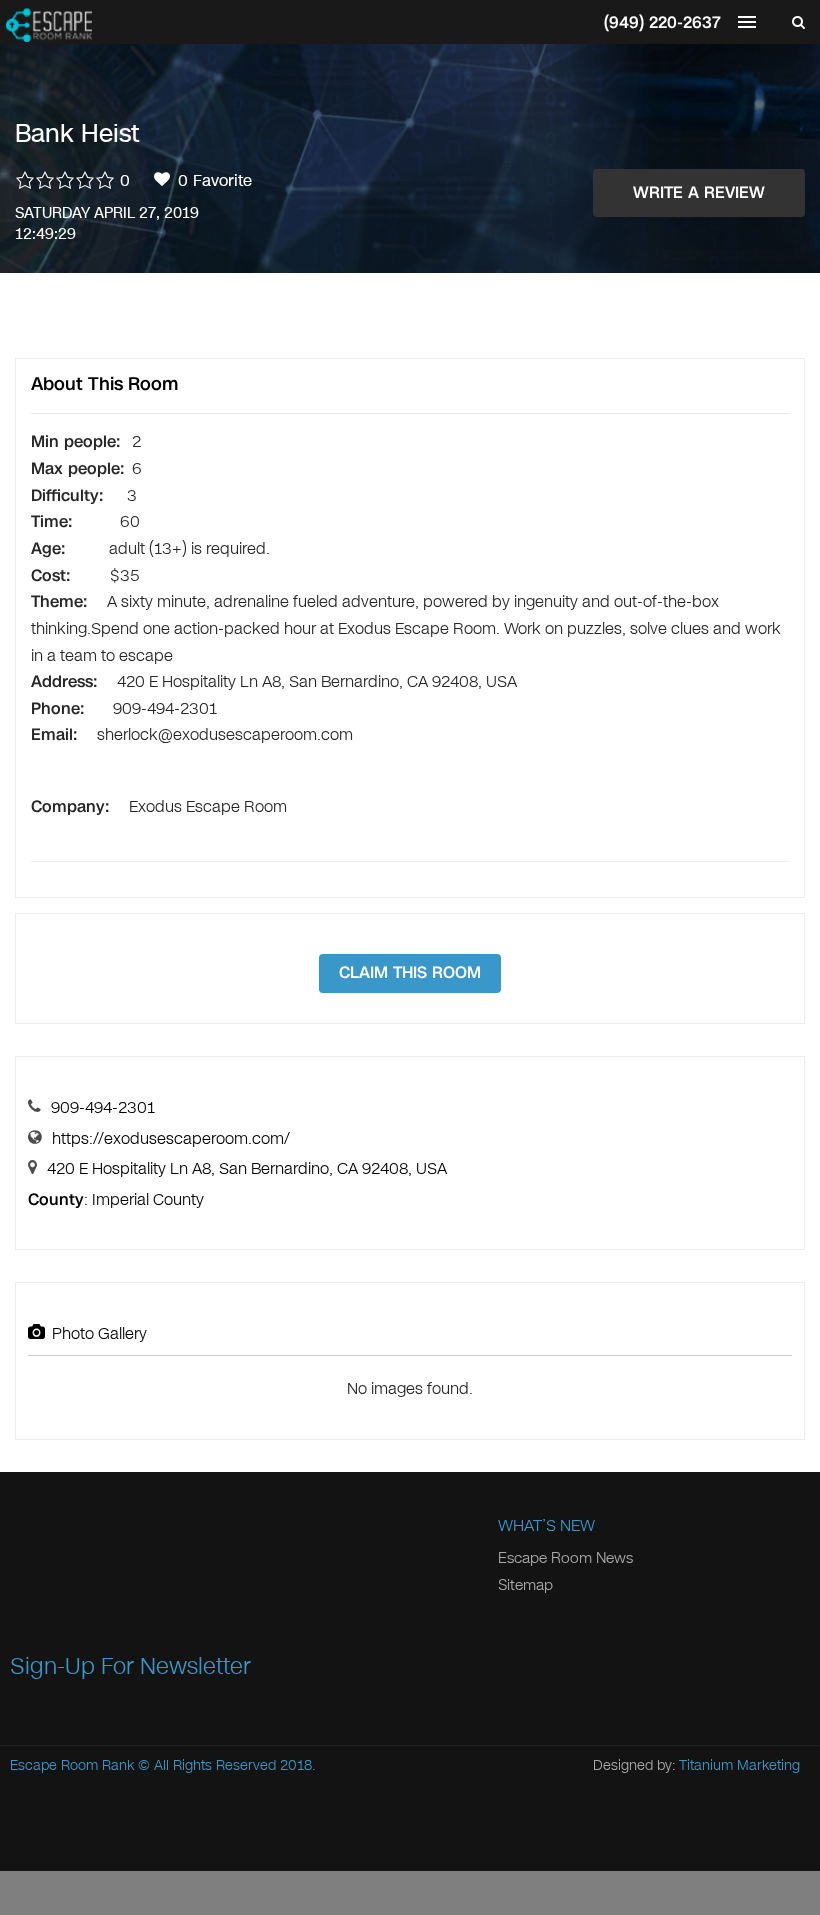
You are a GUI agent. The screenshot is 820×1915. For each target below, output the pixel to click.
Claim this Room (410, 972)
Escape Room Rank (72, 1765)
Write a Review (699, 192)
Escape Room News (565, 1558)
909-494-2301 (103, 1107)
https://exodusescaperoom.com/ (171, 1138)
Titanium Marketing (739, 1765)
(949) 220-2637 (662, 22)
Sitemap (525, 1585)
